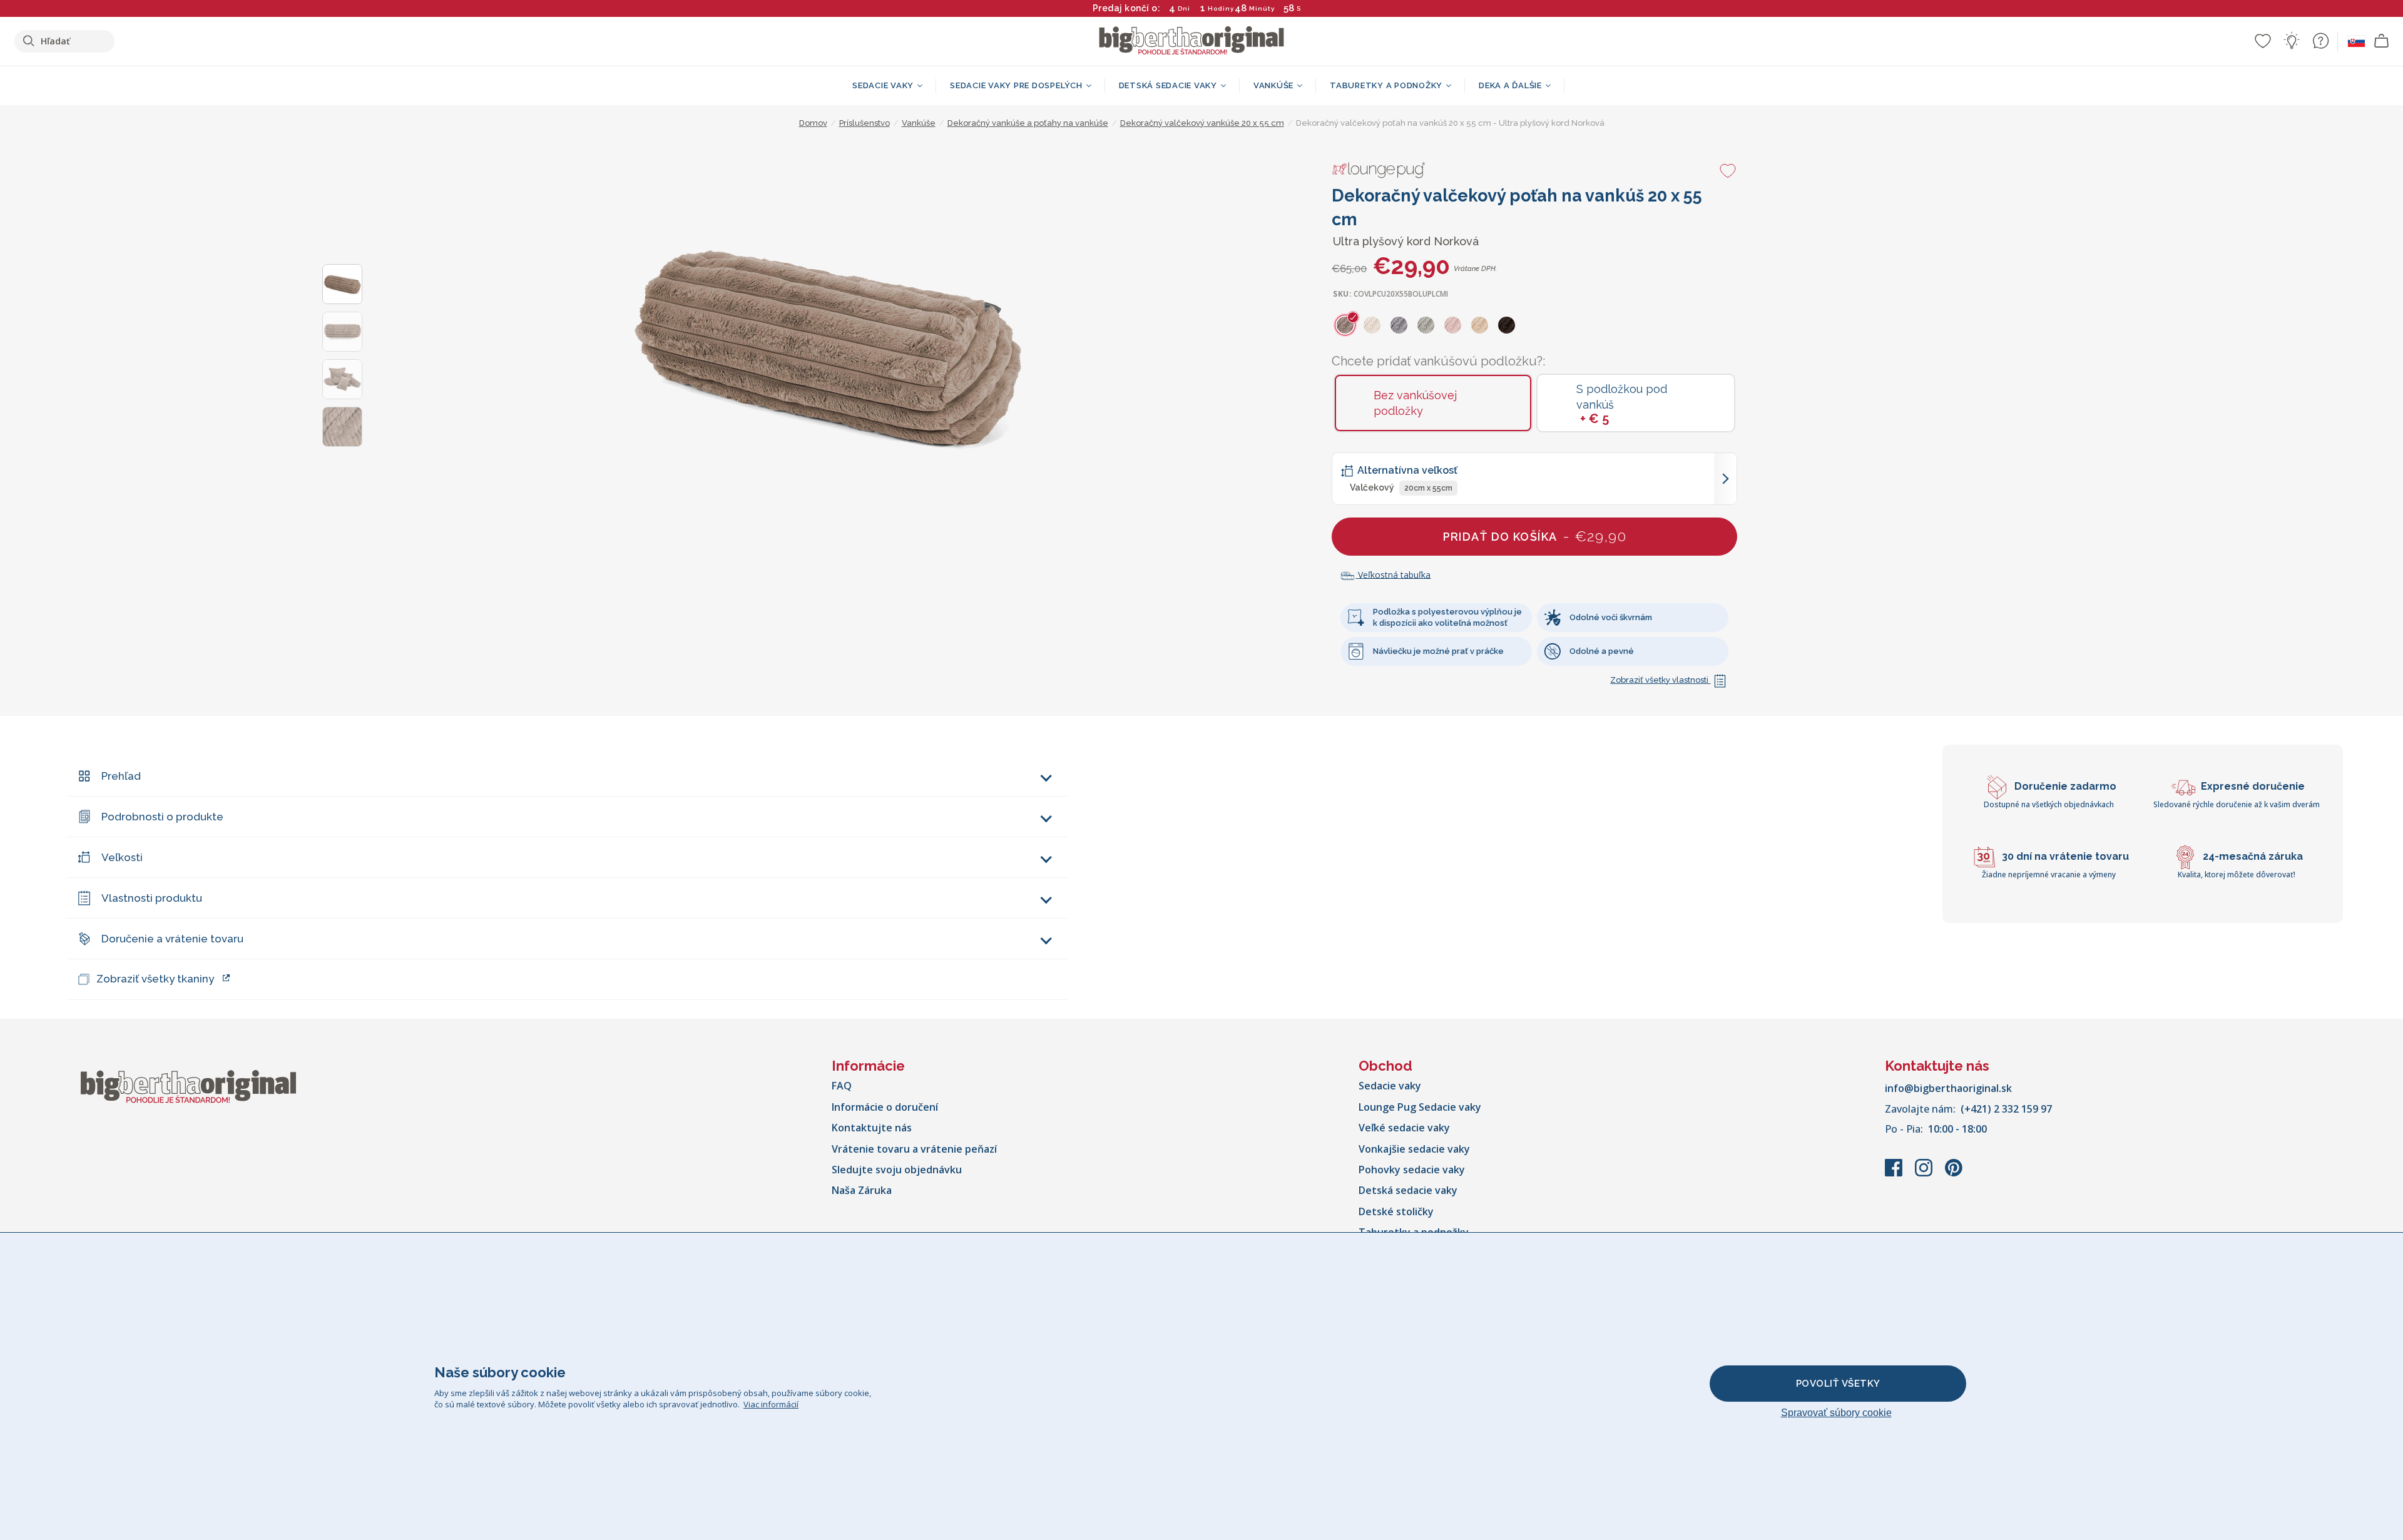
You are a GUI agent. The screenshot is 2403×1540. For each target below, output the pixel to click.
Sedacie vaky (1390, 1086)
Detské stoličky (1396, 1211)
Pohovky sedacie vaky (1412, 1170)
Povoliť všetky (1838, 1384)
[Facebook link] (1895, 1174)
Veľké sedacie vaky (1404, 1128)
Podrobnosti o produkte (162, 817)
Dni (1184, 8)
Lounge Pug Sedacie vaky (1420, 1107)
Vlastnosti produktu (152, 898)
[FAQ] (2320, 41)
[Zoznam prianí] (2263, 41)
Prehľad (121, 776)
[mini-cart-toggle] (2382, 41)
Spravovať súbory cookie (1836, 1413)
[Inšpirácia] (2292, 41)
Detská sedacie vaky (1408, 1190)
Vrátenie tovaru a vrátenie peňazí (914, 1149)
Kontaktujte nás (872, 1128)
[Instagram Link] (1925, 1174)
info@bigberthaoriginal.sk (1948, 1088)
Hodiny (1221, 8)
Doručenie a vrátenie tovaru (172, 939)
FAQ (842, 1086)
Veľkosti (122, 857)
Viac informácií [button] (771, 1404)
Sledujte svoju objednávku (897, 1170)
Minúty (1262, 8)
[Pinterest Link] (1954, 1174)
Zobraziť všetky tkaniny (155, 979)
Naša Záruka (862, 1190)
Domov (813, 123)
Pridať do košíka (1535, 536)
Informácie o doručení (885, 1107)
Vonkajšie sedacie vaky (1414, 1149)
